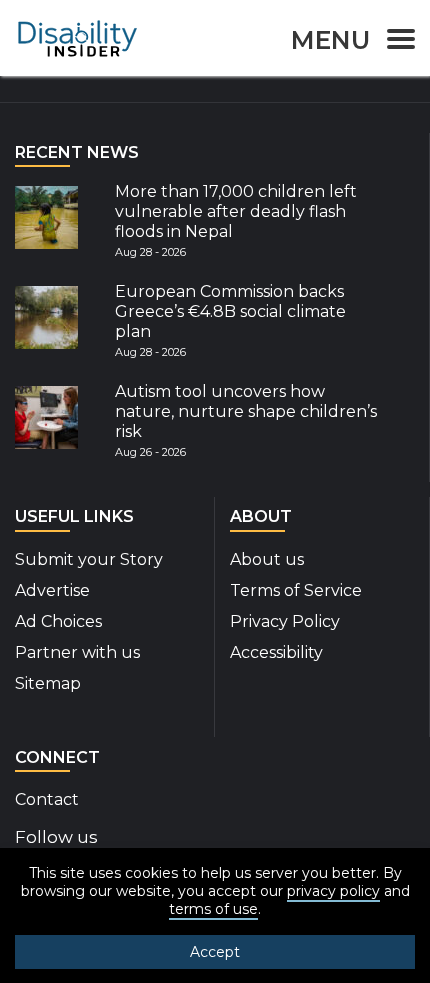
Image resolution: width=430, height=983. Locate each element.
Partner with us (77, 652)
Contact (47, 799)
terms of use (213, 909)
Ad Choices (58, 621)
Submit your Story (89, 559)
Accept (215, 952)
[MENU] (395, 42)
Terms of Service (296, 590)
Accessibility (276, 652)
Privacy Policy (285, 621)
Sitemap (48, 683)
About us (267, 559)
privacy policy (333, 891)
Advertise (52, 590)
